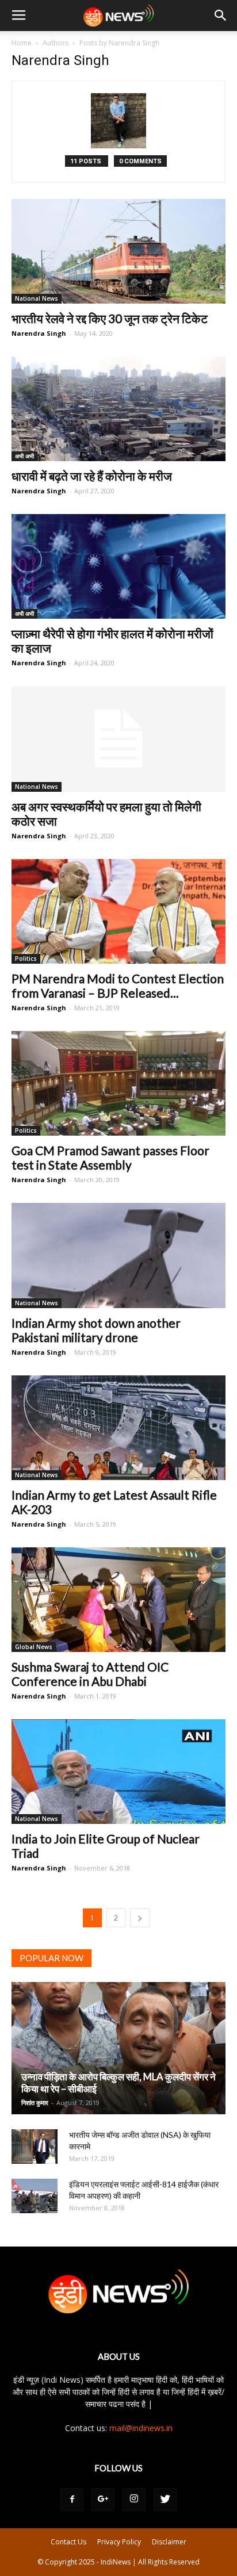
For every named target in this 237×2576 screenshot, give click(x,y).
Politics (26, 959)
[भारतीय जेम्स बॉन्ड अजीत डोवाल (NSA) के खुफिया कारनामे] (35, 2146)
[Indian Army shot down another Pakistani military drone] (118, 1255)
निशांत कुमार (35, 2102)
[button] (221, 16)
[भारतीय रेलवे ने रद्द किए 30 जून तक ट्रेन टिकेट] (118, 251)
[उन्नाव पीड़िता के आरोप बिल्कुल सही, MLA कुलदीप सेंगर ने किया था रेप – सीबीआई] (118, 2048)
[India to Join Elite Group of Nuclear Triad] (118, 1772)
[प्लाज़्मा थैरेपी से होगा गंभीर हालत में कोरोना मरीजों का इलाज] (118, 566)
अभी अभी (24, 456)
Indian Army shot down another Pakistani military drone (96, 1330)
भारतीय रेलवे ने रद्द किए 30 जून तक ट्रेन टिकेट (110, 318)
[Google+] (103, 2500)
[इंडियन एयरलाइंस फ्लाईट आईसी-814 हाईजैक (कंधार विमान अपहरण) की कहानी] (35, 2196)
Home (22, 43)
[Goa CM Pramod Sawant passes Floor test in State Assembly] (118, 1083)
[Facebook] (72, 2500)
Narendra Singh (39, 333)
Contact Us (68, 2542)
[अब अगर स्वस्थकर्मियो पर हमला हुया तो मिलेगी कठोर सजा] (118, 739)
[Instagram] (134, 2500)
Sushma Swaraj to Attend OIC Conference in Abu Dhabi (90, 1674)
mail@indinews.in (141, 2428)
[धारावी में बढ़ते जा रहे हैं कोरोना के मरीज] (118, 409)
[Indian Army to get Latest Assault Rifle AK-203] (118, 1428)
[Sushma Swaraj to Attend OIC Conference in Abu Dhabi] (118, 1600)
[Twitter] (165, 2500)
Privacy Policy (119, 2542)
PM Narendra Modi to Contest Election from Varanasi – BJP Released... (118, 986)
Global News (34, 1647)
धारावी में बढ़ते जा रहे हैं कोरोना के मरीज (92, 476)
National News (37, 298)
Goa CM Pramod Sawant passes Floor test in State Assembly (110, 1157)
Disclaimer (169, 2542)
